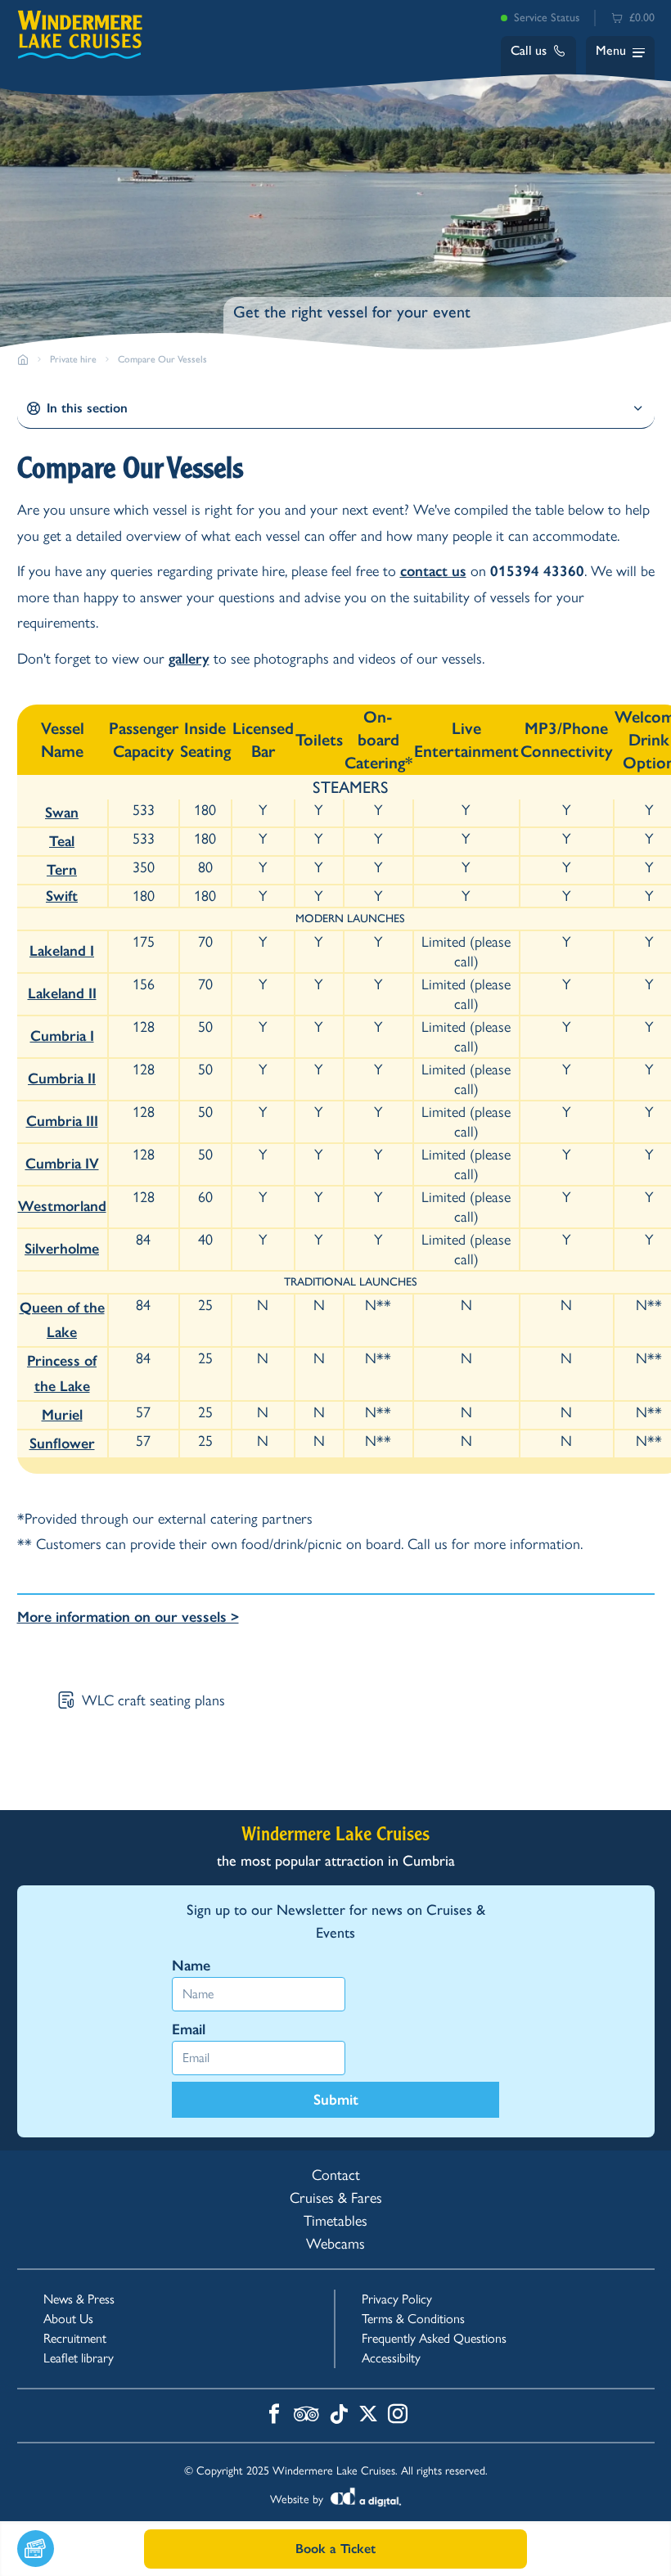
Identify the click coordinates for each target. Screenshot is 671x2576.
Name (191, 1966)
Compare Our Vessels (162, 359)
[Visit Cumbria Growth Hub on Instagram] (398, 2416)
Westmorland (62, 1206)
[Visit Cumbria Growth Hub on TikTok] (339, 2416)
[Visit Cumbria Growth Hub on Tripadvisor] (306, 2416)
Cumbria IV (62, 1164)
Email (189, 2029)
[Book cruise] (81, 2549)
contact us (433, 571)
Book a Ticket (335, 2549)
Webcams (335, 2244)
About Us (68, 2319)
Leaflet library (79, 2358)
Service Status (547, 18)
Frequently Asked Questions (434, 2338)
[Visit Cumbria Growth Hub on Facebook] (274, 2416)
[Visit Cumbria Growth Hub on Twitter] (368, 2416)
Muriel (62, 1415)
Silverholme (62, 1249)
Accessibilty (391, 2358)
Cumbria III (62, 1121)
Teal (62, 841)
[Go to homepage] (23, 359)
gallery (189, 659)
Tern (62, 870)
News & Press (79, 2299)
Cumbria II (62, 1079)
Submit (336, 2100)
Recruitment (75, 2338)
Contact (336, 2175)
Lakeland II (62, 993)
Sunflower (62, 1443)
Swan (62, 813)
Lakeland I (62, 951)
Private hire (73, 359)
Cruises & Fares (336, 2198)
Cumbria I (62, 1036)
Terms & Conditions (413, 2319)
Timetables (335, 2221)
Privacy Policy (397, 2299)
